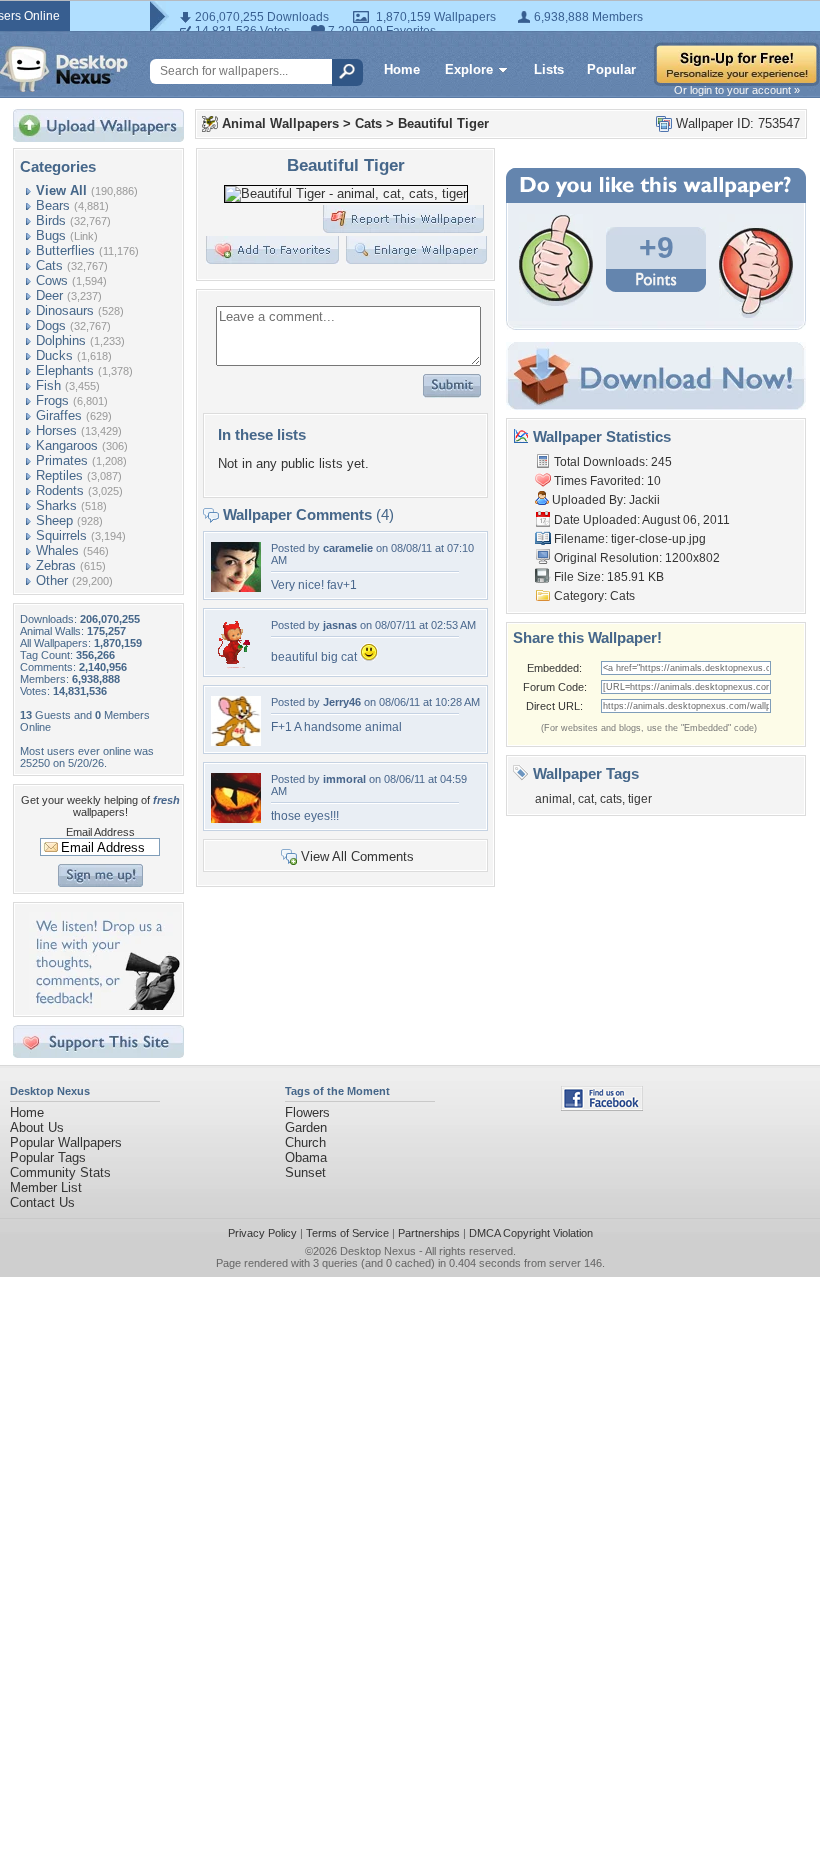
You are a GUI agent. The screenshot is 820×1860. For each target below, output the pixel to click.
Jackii (644, 500)
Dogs (51, 325)
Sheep (54, 520)
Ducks (54, 355)
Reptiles (59, 475)
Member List (46, 1187)
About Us (37, 1127)
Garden (306, 1127)
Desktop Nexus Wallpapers (64, 69)
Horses (56, 430)
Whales (57, 550)
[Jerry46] (236, 741)
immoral (344, 779)
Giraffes (59, 415)
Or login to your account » (737, 90)
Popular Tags (48, 1157)
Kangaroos (67, 445)
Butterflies (65, 250)
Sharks (56, 505)
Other (52, 580)
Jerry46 (342, 702)
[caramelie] (236, 587)
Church (305, 1142)
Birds (51, 220)
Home (402, 69)
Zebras (56, 565)
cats (611, 799)
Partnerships (429, 1233)
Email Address (100, 832)
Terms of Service (347, 1233)
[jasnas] (236, 664)
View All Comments (357, 856)
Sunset (305, 1172)
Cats (49, 265)
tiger (640, 799)
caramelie (348, 548)
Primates (62, 460)
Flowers (307, 1112)
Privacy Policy (262, 1233)
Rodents (60, 490)
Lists (549, 69)
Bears (53, 205)
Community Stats (60, 1172)
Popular (611, 69)
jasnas (340, 625)
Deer (49, 295)
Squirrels (61, 535)
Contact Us (42, 1202)
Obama (306, 1157)
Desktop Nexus (378, 1251)
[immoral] (236, 818)
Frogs (52, 400)
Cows (52, 280)
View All (61, 190)
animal (553, 799)
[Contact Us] (104, 1005)
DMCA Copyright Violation (531, 1233)
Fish (48, 385)
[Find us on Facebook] (602, 1106)
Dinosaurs (65, 310)
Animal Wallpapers (280, 123)
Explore (469, 69)
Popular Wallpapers (66, 1142)
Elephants (65, 370)
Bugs (51, 235)
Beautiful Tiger (443, 123)
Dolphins (61, 340)
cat (586, 799)
